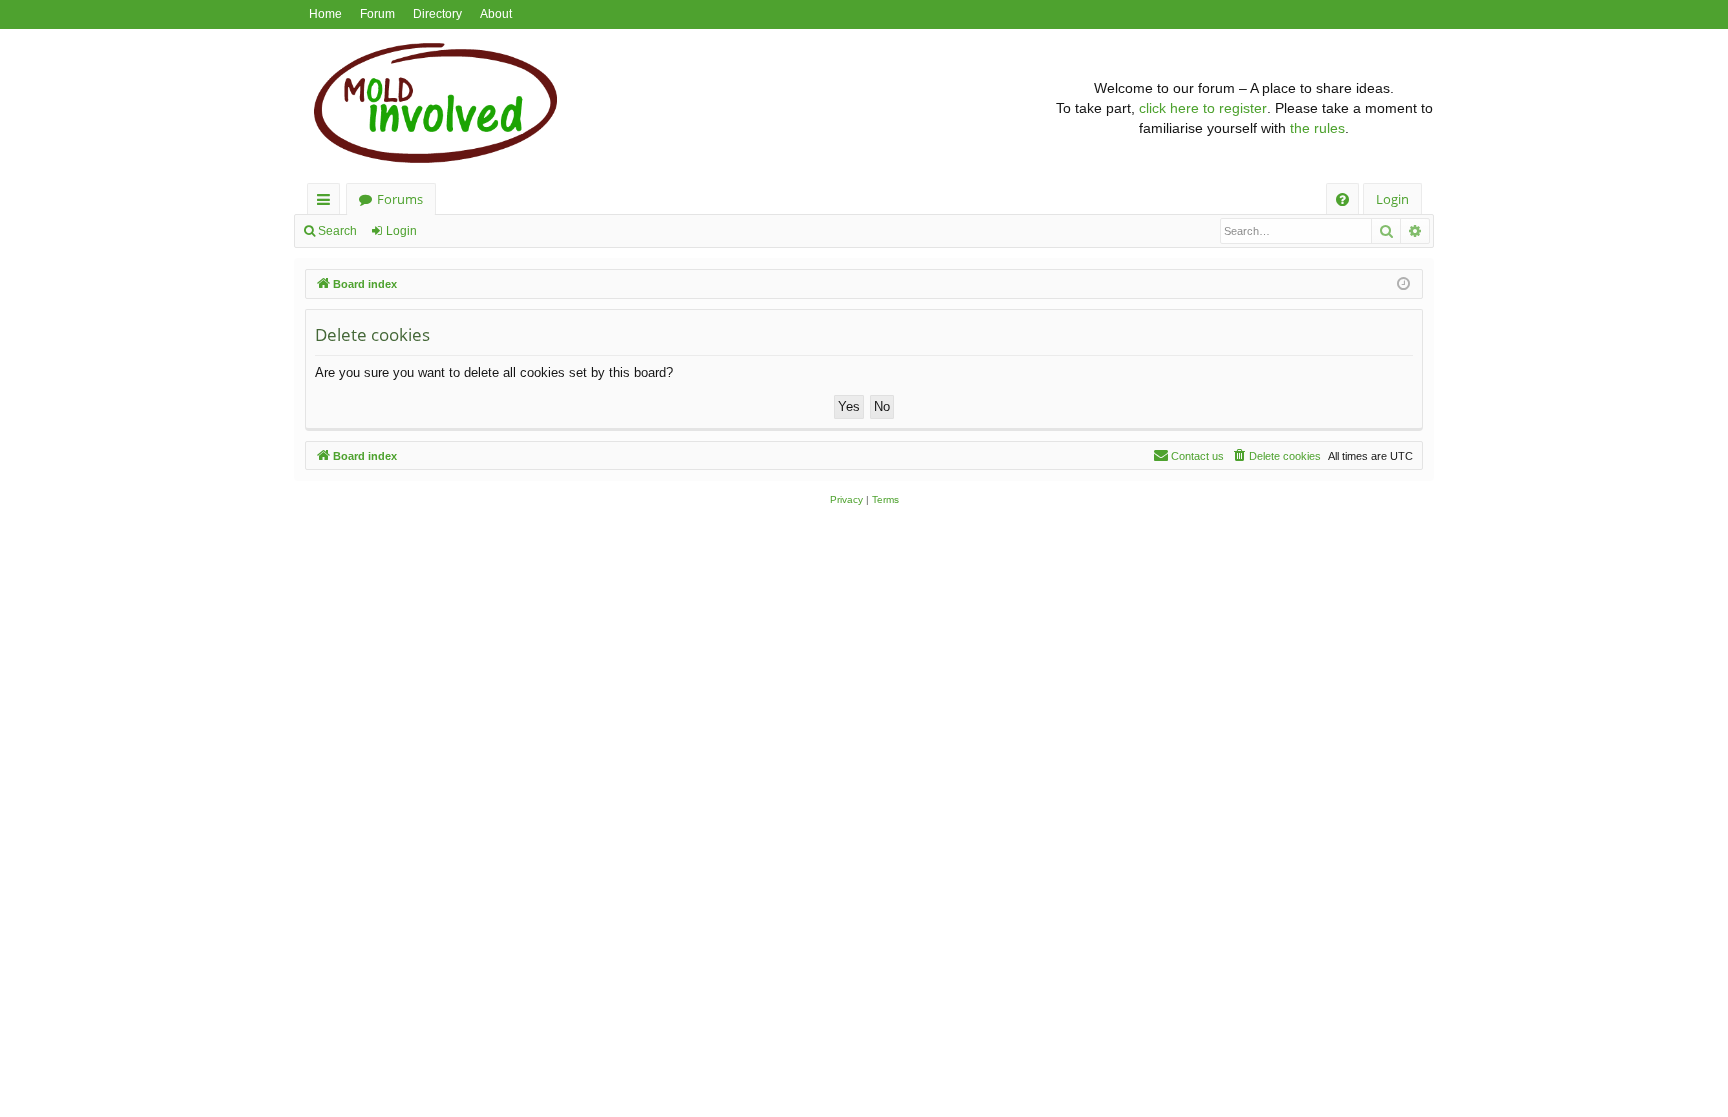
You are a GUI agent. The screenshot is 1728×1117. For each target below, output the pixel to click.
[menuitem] (1342, 199)
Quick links (327, 202)
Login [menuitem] (1392, 199)
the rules (1317, 128)
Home (325, 14)
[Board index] (674, 108)
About (496, 14)
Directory (437, 14)
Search (337, 231)
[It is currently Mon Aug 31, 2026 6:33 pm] (1403, 284)
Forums (400, 199)
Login (401, 231)
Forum (377, 14)
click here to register (1203, 108)
